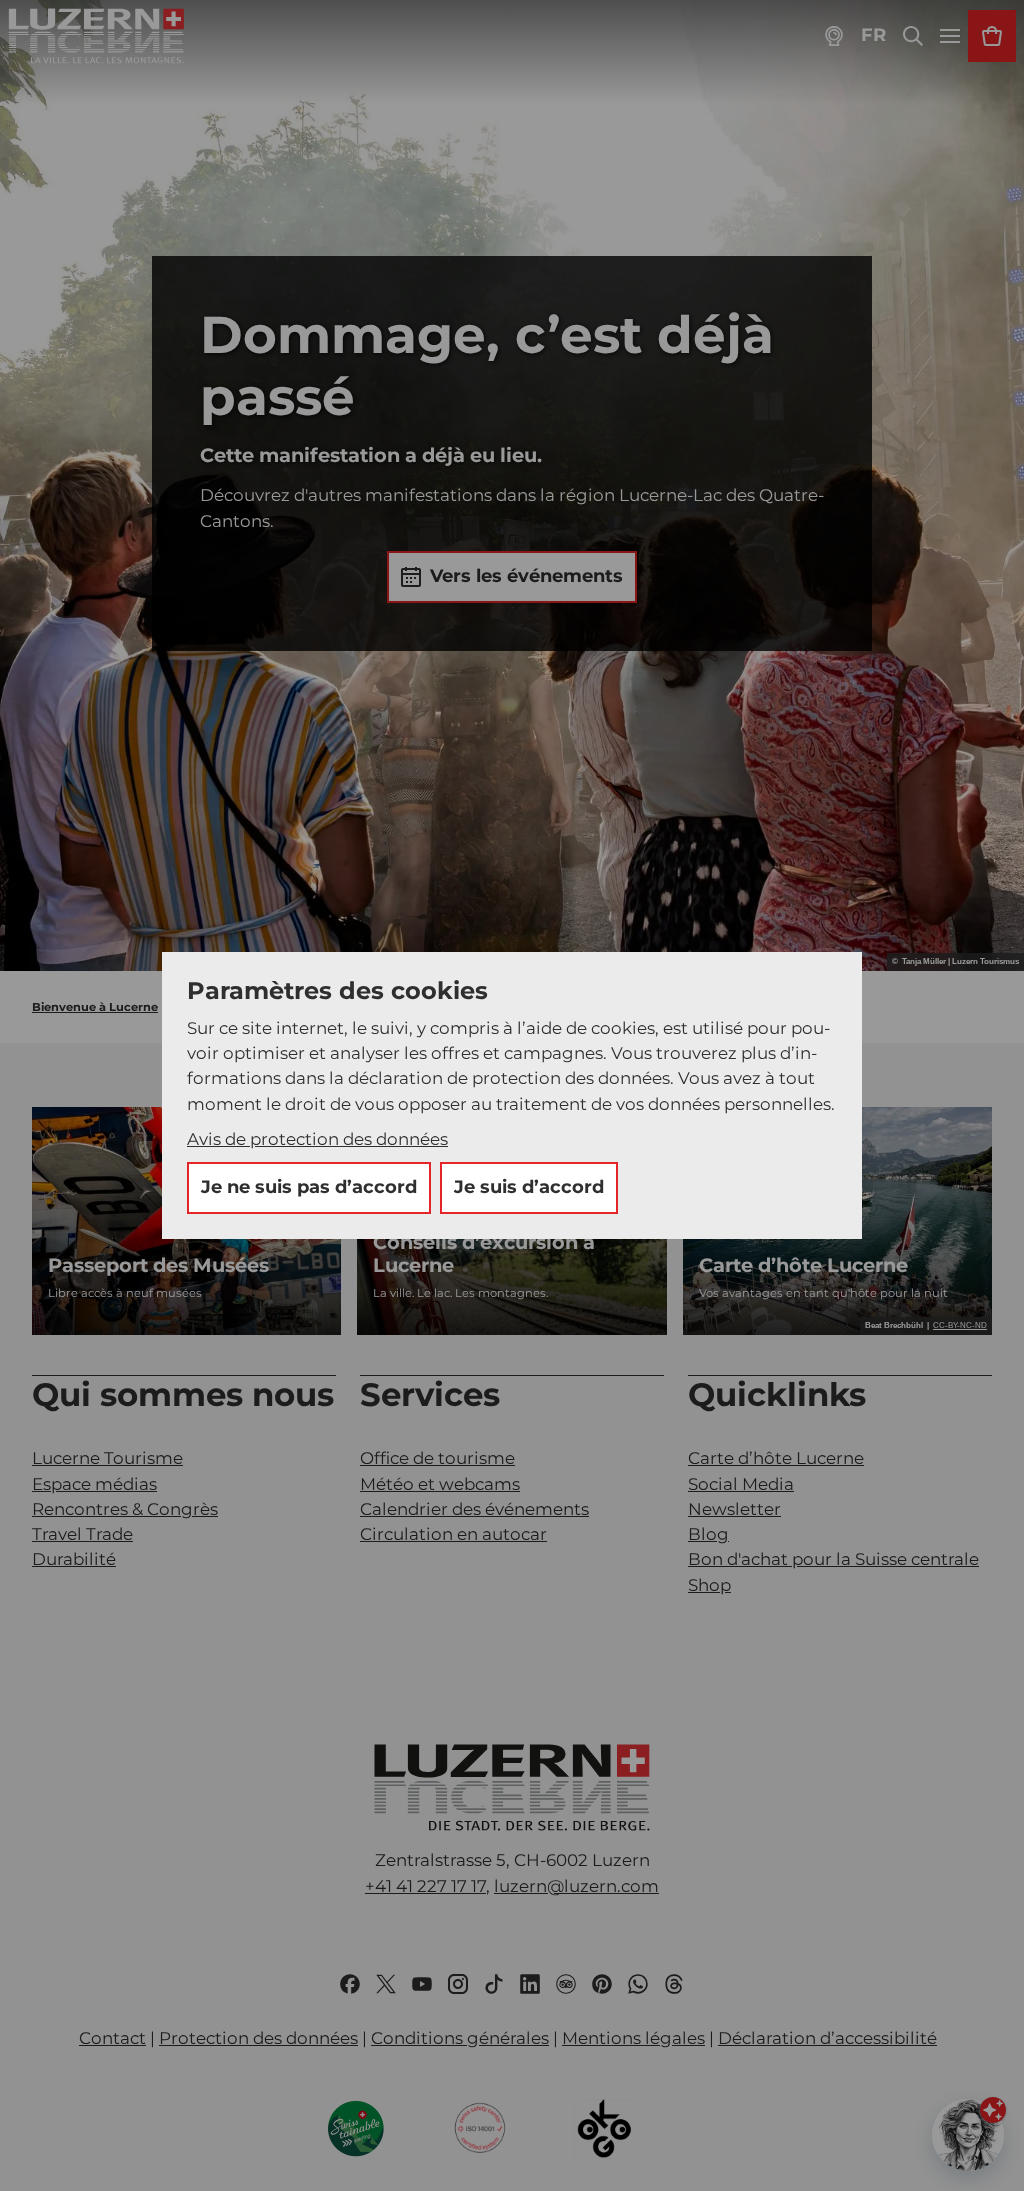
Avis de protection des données (317, 1139)
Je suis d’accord (529, 1187)
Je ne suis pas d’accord (309, 1187)
